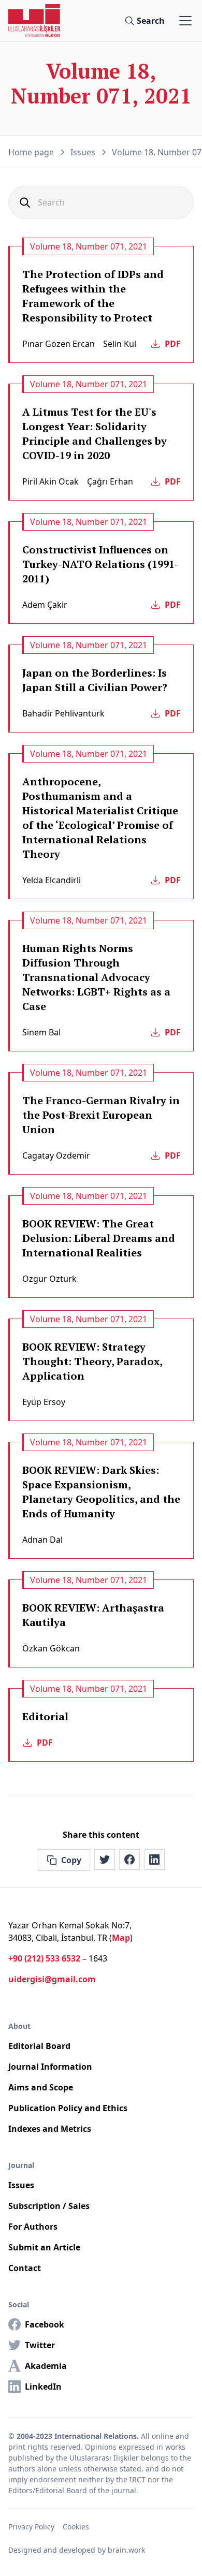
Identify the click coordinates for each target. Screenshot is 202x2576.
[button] (183, 21)
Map (121, 1938)
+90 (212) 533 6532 (44, 1958)
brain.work (126, 2550)
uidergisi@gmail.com (52, 1979)
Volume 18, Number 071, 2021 (89, 246)
